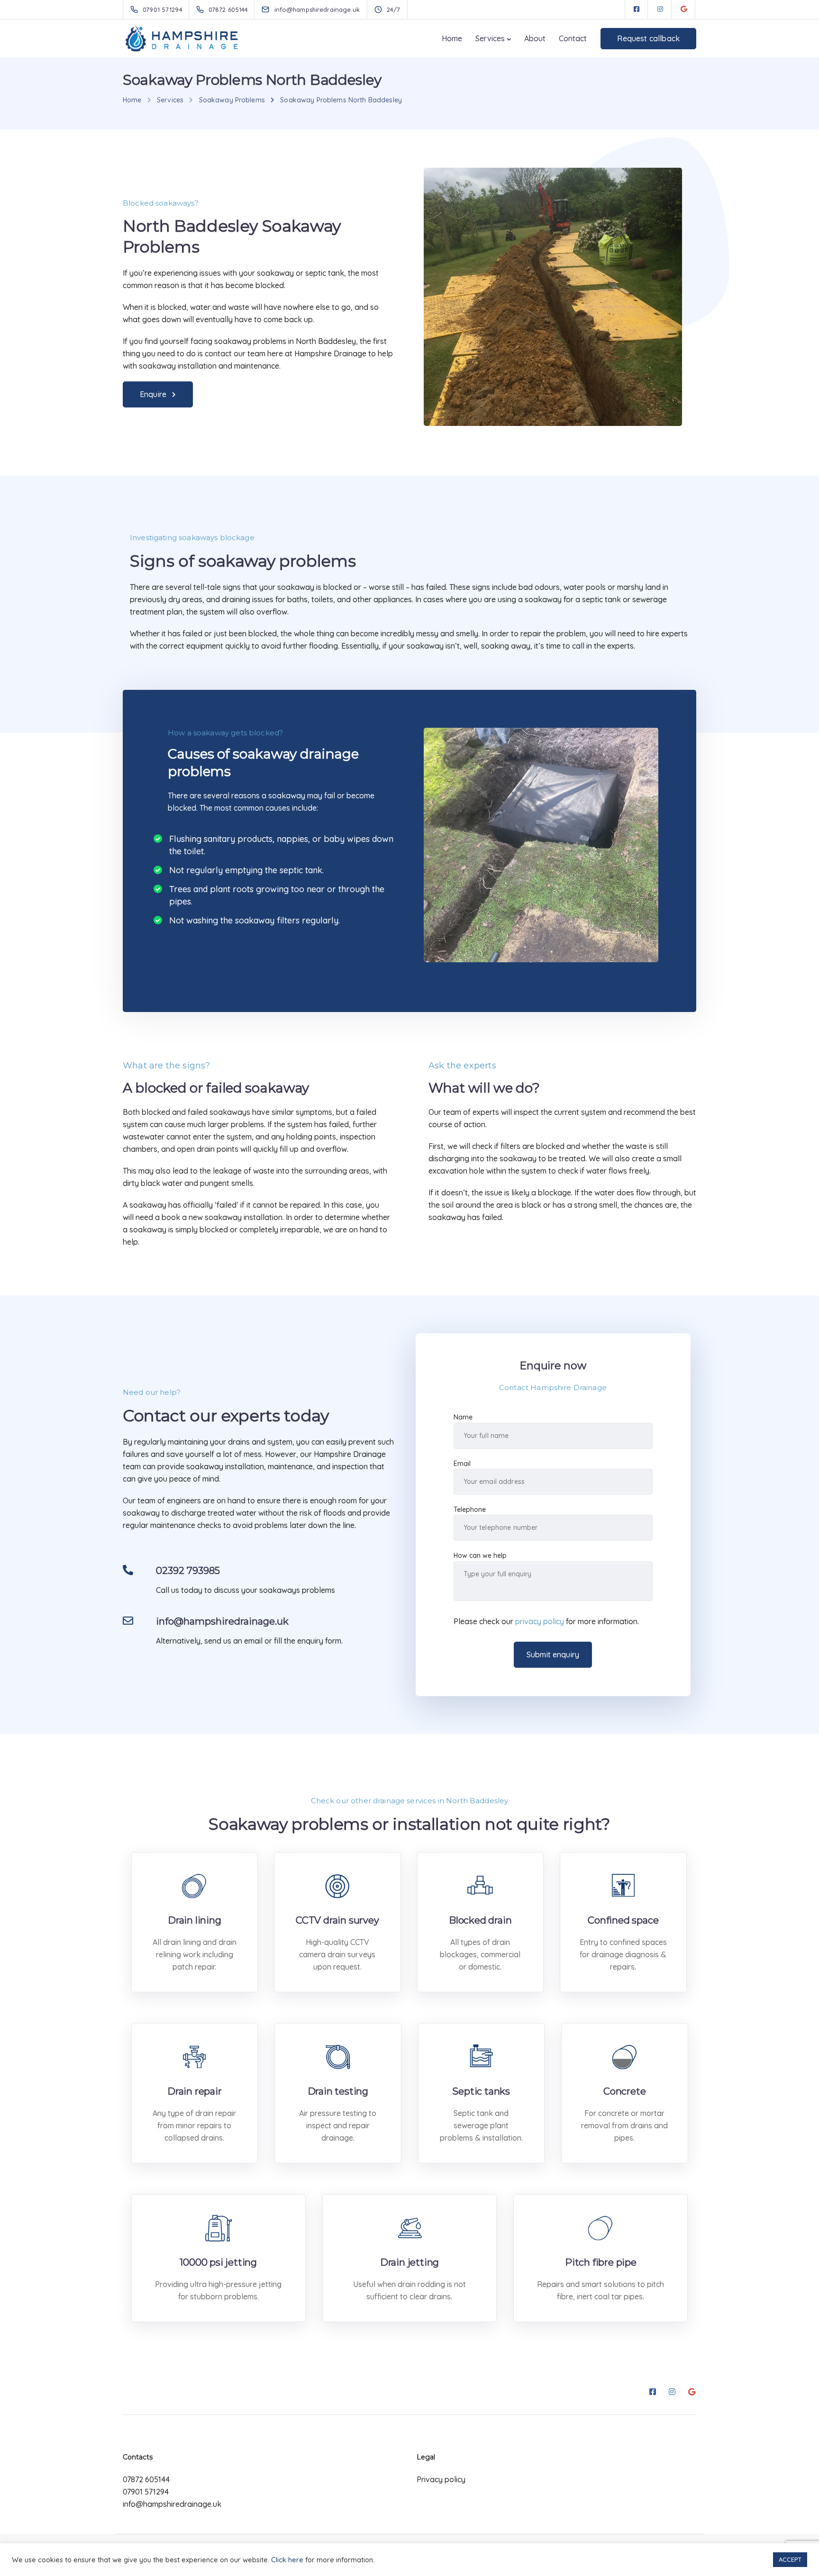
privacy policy (540, 1621)
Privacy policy (441, 2479)
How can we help (480, 1555)
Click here (287, 2560)
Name (463, 1417)
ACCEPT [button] (790, 2559)
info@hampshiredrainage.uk (172, 2504)
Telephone (470, 1509)
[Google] (684, 9)
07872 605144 (146, 2479)
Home (452, 38)
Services (490, 38)
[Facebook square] (637, 9)
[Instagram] (660, 9)
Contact (573, 38)
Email (462, 1464)
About (535, 38)
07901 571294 (146, 2492)
